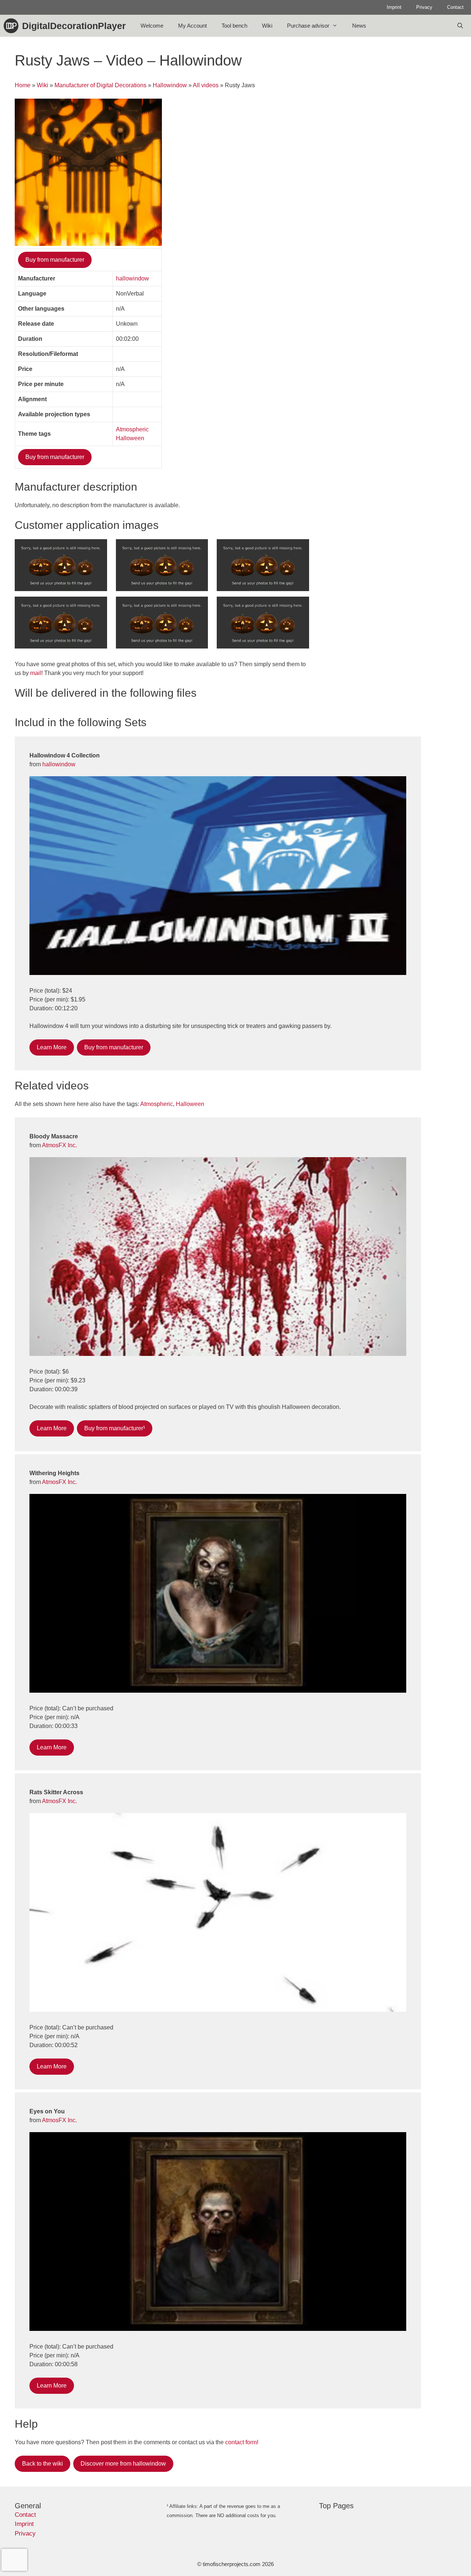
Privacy (424, 7)
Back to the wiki (43, 2464)
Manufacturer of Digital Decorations (100, 85)
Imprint (394, 7)
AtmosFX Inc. (59, 1145)
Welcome (152, 26)
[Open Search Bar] (460, 26)
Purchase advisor (308, 26)
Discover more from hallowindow (123, 2464)
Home (23, 85)
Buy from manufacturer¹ (115, 1428)
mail (36, 673)
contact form (241, 2442)
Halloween (130, 438)
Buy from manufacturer (55, 260)
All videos (206, 85)
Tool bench (234, 26)
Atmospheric (132, 429)
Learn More (52, 1047)
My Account (192, 26)
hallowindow (132, 278)
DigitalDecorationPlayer (74, 26)
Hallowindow (170, 85)
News (359, 26)
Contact (455, 7)
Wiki (267, 26)
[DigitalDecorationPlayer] (13, 26)
